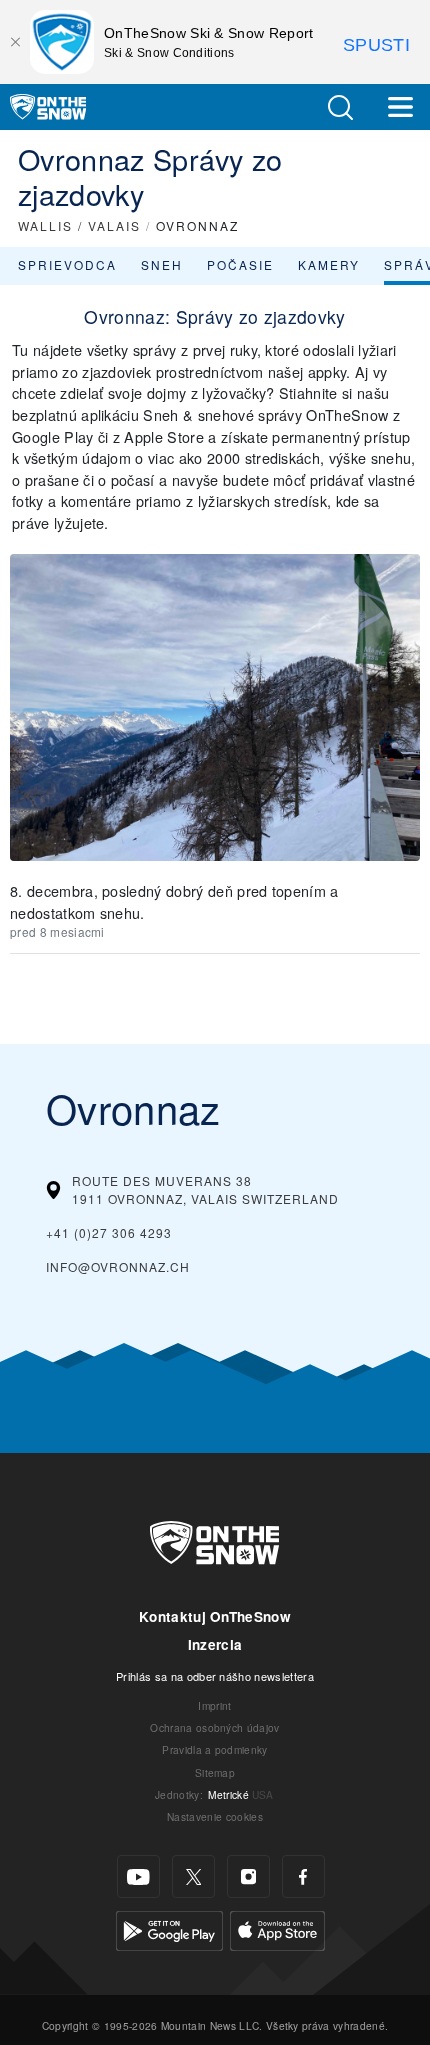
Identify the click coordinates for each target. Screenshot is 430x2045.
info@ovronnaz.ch (118, 1266)
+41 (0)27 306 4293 (109, 1232)
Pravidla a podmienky (214, 1749)
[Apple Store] (277, 1928)
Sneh (162, 264)
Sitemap (215, 1772)
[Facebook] (303, 1876)
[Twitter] (193, 1876)
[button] (340, 107)
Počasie (240, 264)
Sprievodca (67, 264)
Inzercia (215, 1644)
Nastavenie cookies (215, 1816)
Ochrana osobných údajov (214, 1727)
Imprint (214, 1705)
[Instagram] (248, 1876)
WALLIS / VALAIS (79, 225)
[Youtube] (138, 1876)
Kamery (329, 264)
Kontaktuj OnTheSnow (215, 1616)
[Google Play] (169, 1928)
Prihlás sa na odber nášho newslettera (215, 1676)
